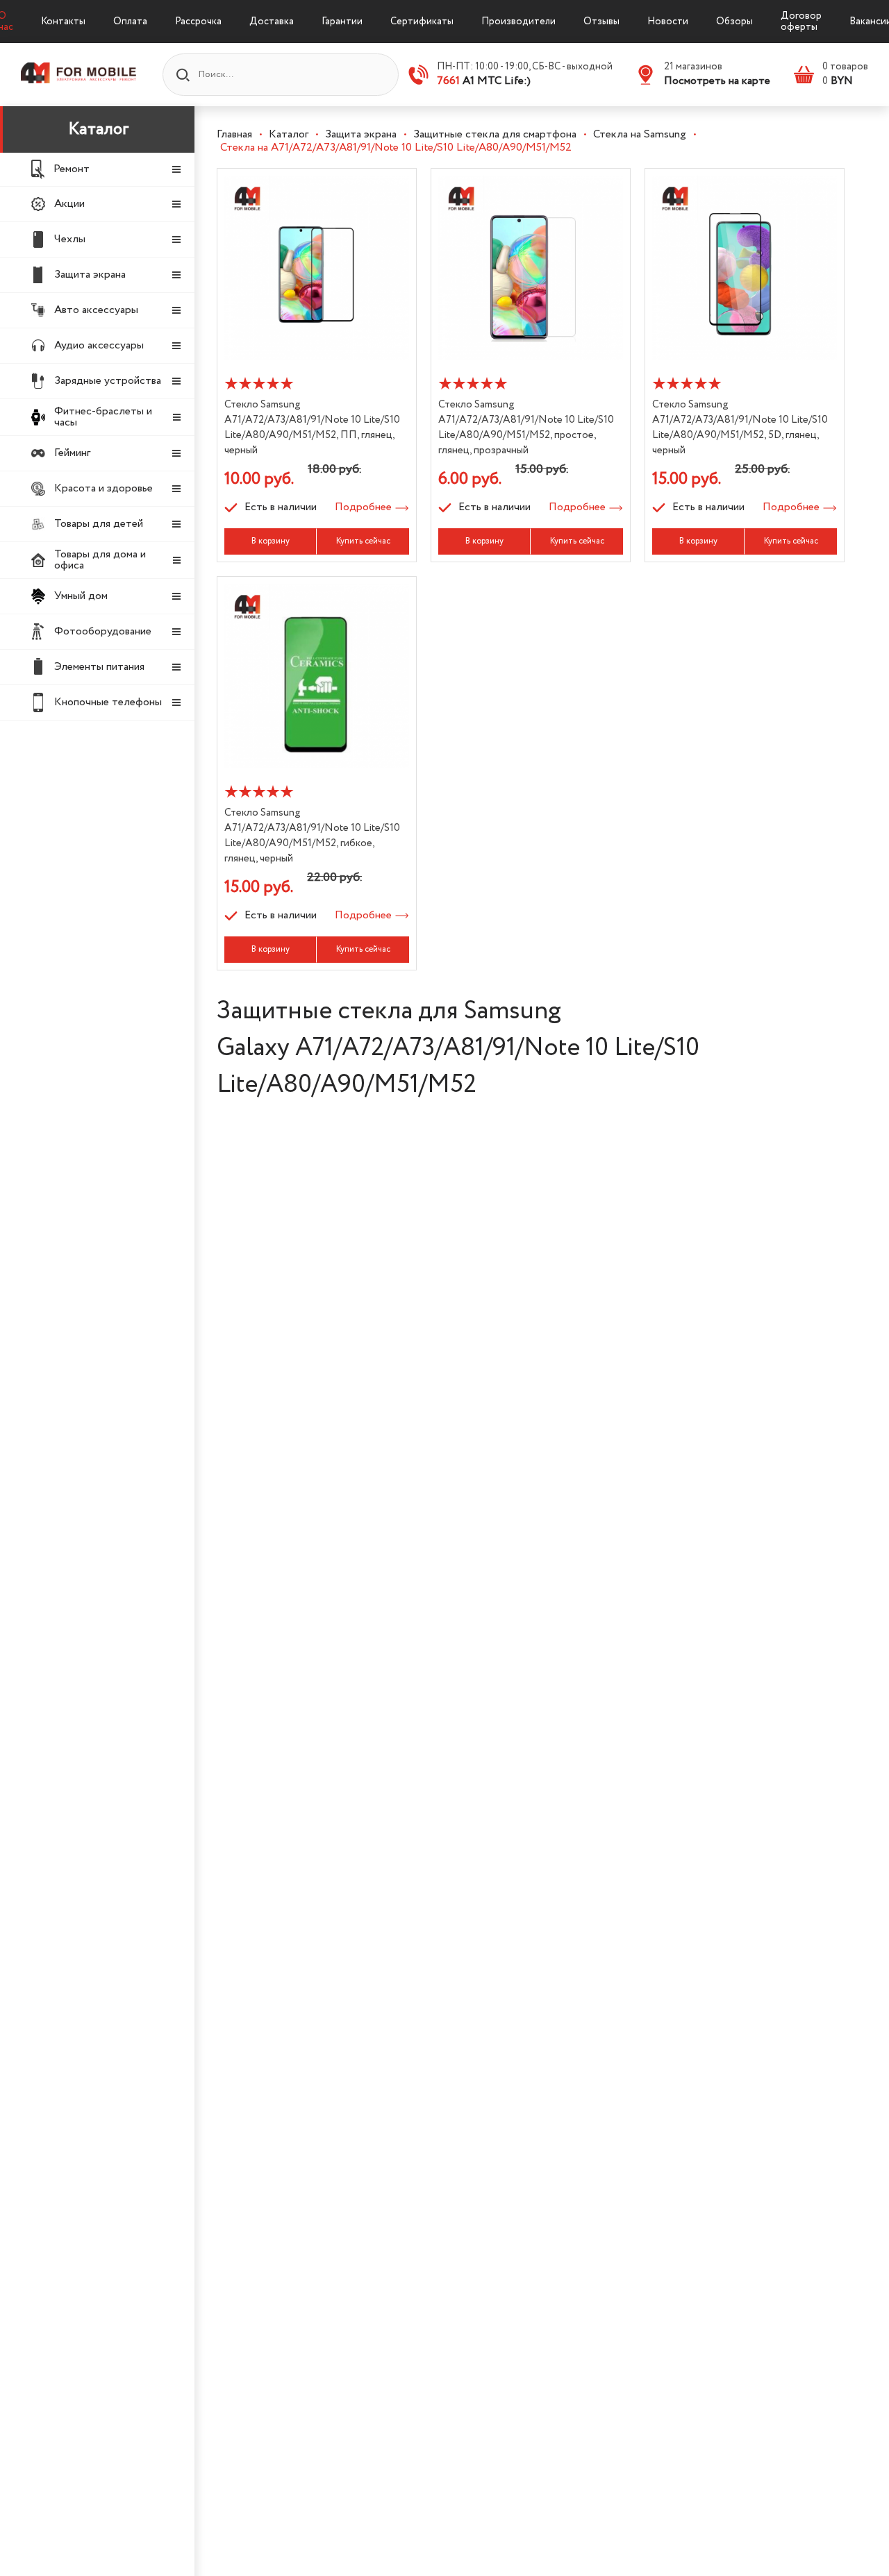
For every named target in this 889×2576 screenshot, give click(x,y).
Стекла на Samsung (640, 134)
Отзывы (601, 22)
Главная (234, 134)
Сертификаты (422, 22)
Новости (668, 22)
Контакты (63, 22)
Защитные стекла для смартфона (495, 134)
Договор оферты (801, 22)
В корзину (271, 541)
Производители (518, 22)
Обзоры (734, 22)
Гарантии (342, 22)
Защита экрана (361, 134)
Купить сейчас (363, 541)
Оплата (130, 22)
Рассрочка (198, 22)
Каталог (99, 129)
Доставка (272, 22)
